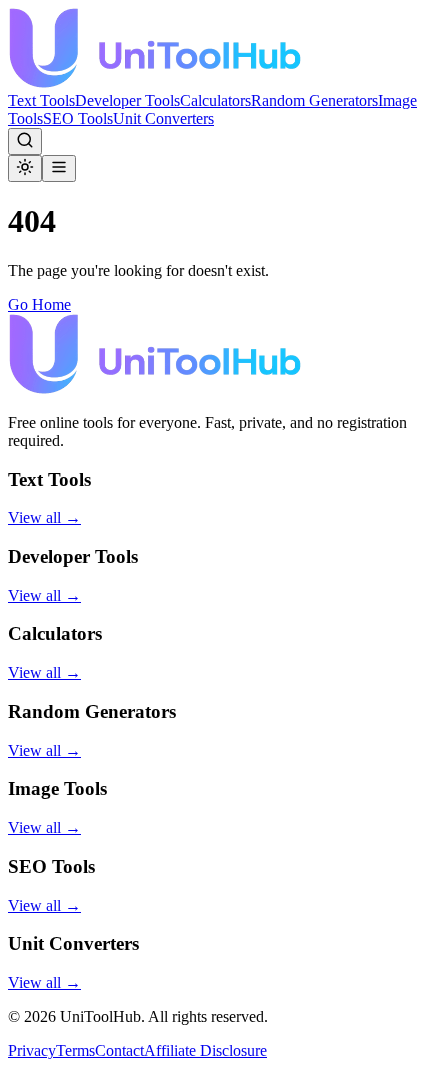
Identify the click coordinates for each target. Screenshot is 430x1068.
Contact (119, 1050)
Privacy (32, 1050)
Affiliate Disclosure (205, 1050)
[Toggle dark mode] (25, 168)
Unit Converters (163, 118)
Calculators (215, 100)
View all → (44, 517)
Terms (75, 1050)
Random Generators (314, 100)
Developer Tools (127, 100)
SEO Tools (78, 118)
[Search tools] (25, 141)
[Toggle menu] (59, 168)
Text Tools (41, 100)
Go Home (39, 304)
